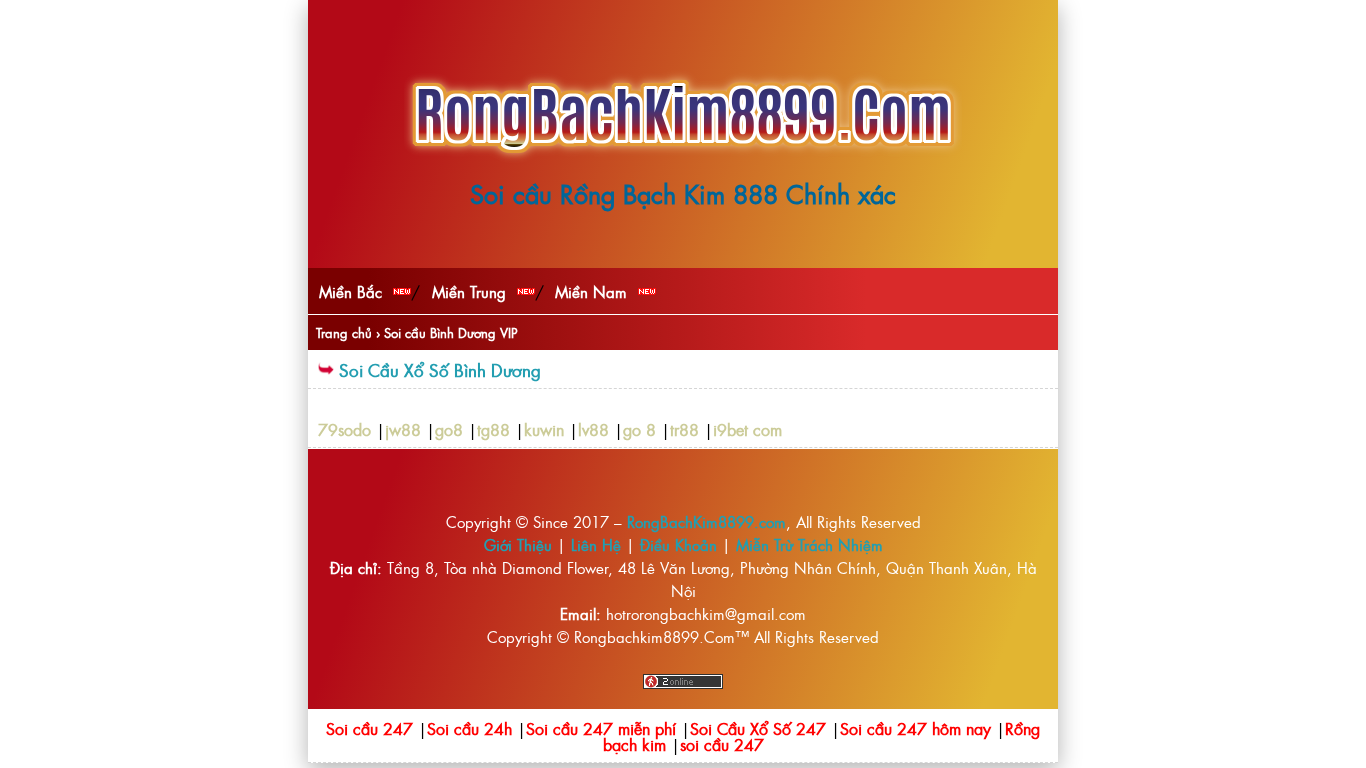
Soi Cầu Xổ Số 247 (758, 728)
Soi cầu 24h (469, 728)
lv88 (593, 429)
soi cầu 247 (722, 744)
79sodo (344, 429)
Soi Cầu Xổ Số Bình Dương (440, 369)
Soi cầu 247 (369, 728)
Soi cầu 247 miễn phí (601, 728)
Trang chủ (344, 332)
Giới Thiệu (518, 544)
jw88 (403, 429)
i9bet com (747, 429)
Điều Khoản (678, 544)
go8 (449, 429)
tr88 (684, 429)
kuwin (544, 429)
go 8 (639, 429)
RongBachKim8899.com (706, 521)
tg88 (493, 429)
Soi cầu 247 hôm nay (915, 728)
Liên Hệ (596, 544)
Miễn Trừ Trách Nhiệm (809, 544)
